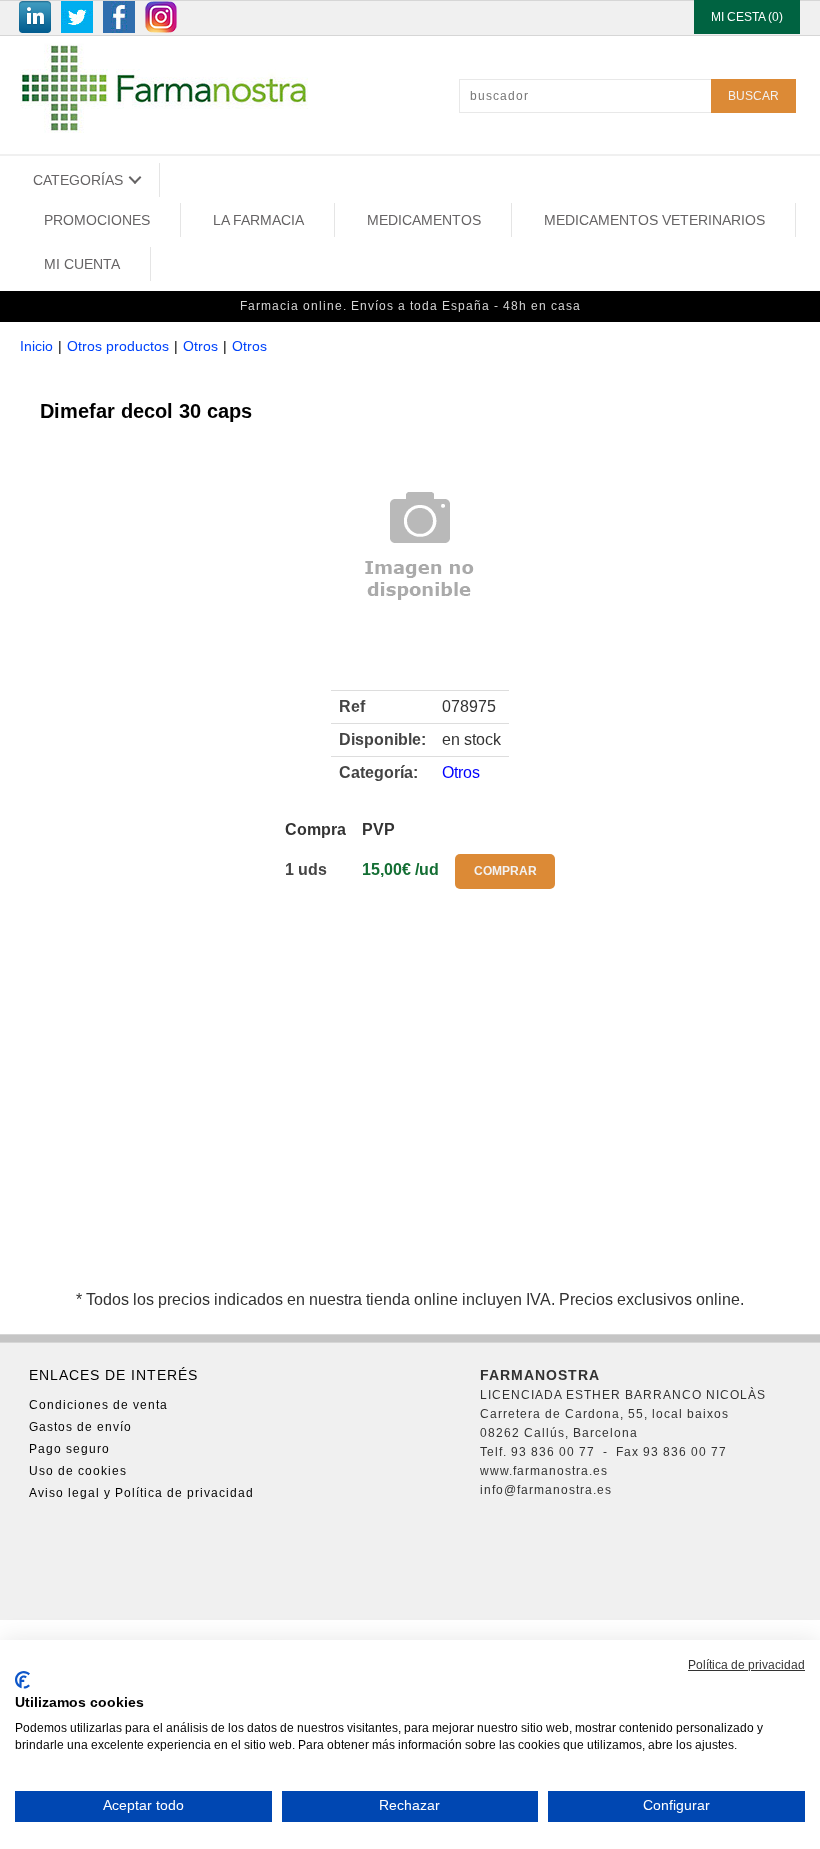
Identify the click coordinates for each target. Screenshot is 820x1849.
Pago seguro (69, 1449)
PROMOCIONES (97, 220)
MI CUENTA (82, 264)
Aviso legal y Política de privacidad (141, 1493)
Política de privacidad (746, 1665)
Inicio (36, 346)
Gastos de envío (80, 1427)
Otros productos (118, 346)
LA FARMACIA (258, 220)
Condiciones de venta (98, 1405)
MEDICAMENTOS (424, 220)
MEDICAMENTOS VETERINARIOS (654, 220)
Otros (200, 346)
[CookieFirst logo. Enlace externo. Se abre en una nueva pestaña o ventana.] (22, 1680)
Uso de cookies (78, 1471)
